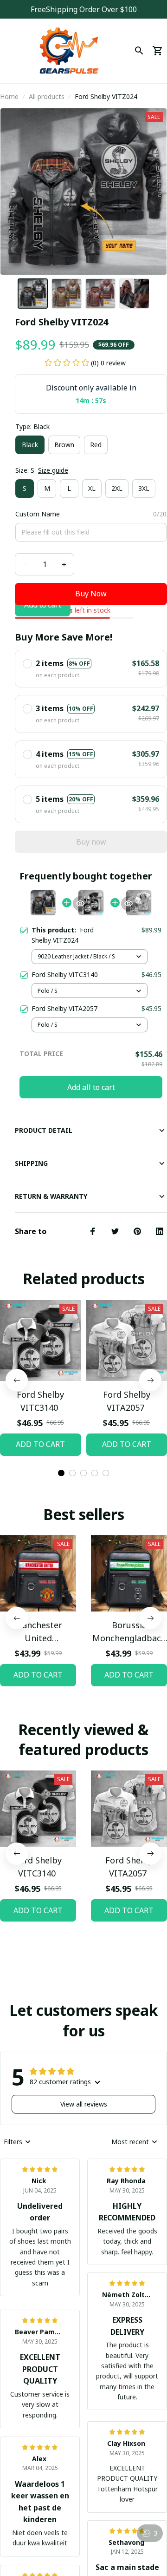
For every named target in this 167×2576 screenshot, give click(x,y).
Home (9, 96)
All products (47, 96)
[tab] (61, 1473)
